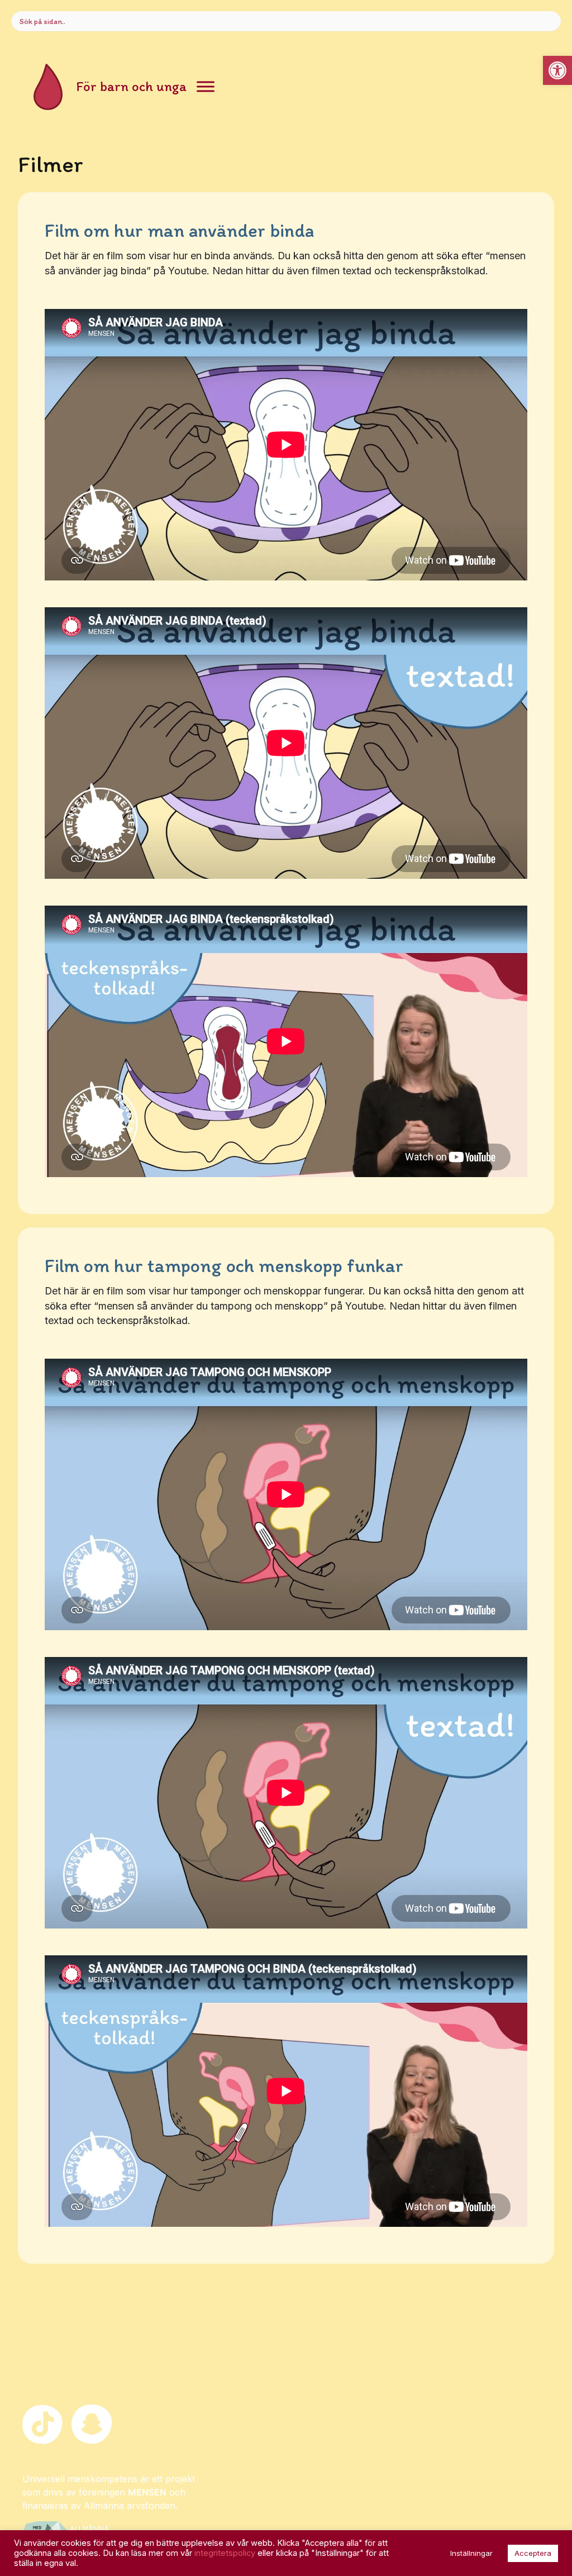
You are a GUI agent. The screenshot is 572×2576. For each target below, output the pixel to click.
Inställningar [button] (471, 2553)
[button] (557, 70)
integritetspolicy (225, 2553)
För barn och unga (131, 86)
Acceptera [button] (533, 2553)
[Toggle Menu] (206, 87)
